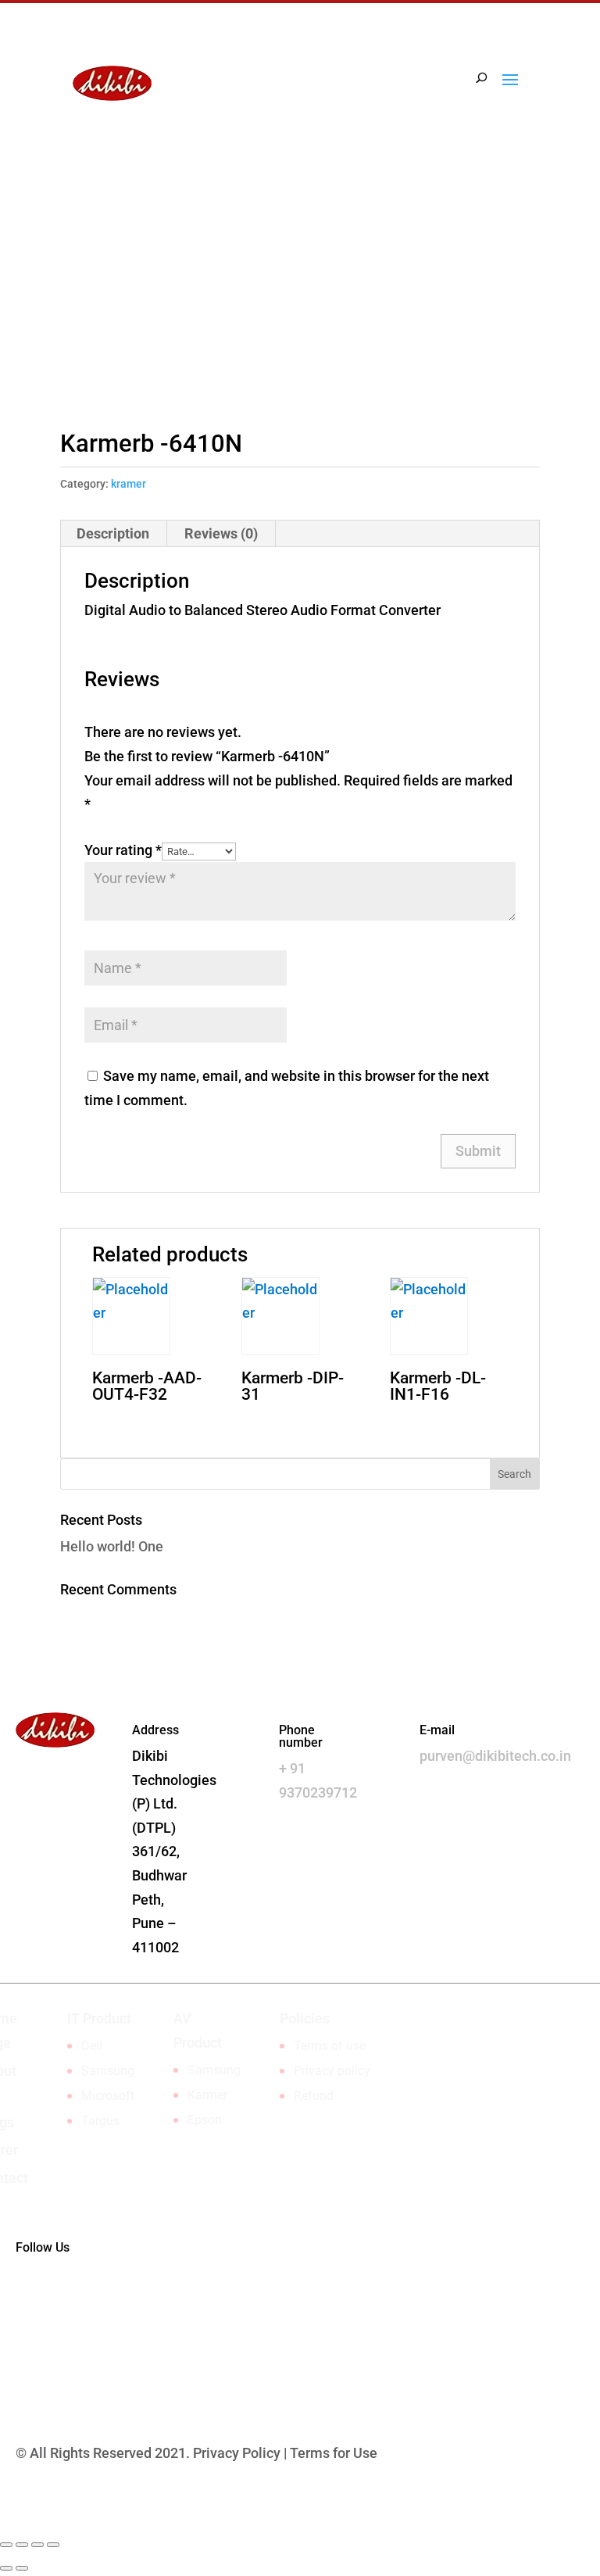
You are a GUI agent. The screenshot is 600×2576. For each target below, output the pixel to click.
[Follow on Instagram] (527, 241)
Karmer (207, 2095)
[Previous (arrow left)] (6, 2568)
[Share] (22, 2545)
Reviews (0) (221, 533)
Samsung (108, 2071)
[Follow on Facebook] (496, 241)
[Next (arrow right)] (22, 2568)
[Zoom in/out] (53, 2545)
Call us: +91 (141, 237)
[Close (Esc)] (6, 2545)
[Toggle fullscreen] (37, 2545)
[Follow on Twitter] (91, 2298)
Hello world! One (112, 1546)
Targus (100, 2121)
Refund (314, 2096)
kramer (129, 484)
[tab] (113, 534)
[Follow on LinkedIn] (465, 241)
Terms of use (330, 2046)
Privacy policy (332, 2071)
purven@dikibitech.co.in (495, 1756)
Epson (205, 2120)
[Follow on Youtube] (122, 2298)
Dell (92, 2046)
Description (113, 533)
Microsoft (108, 2096)
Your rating (123, 850)
